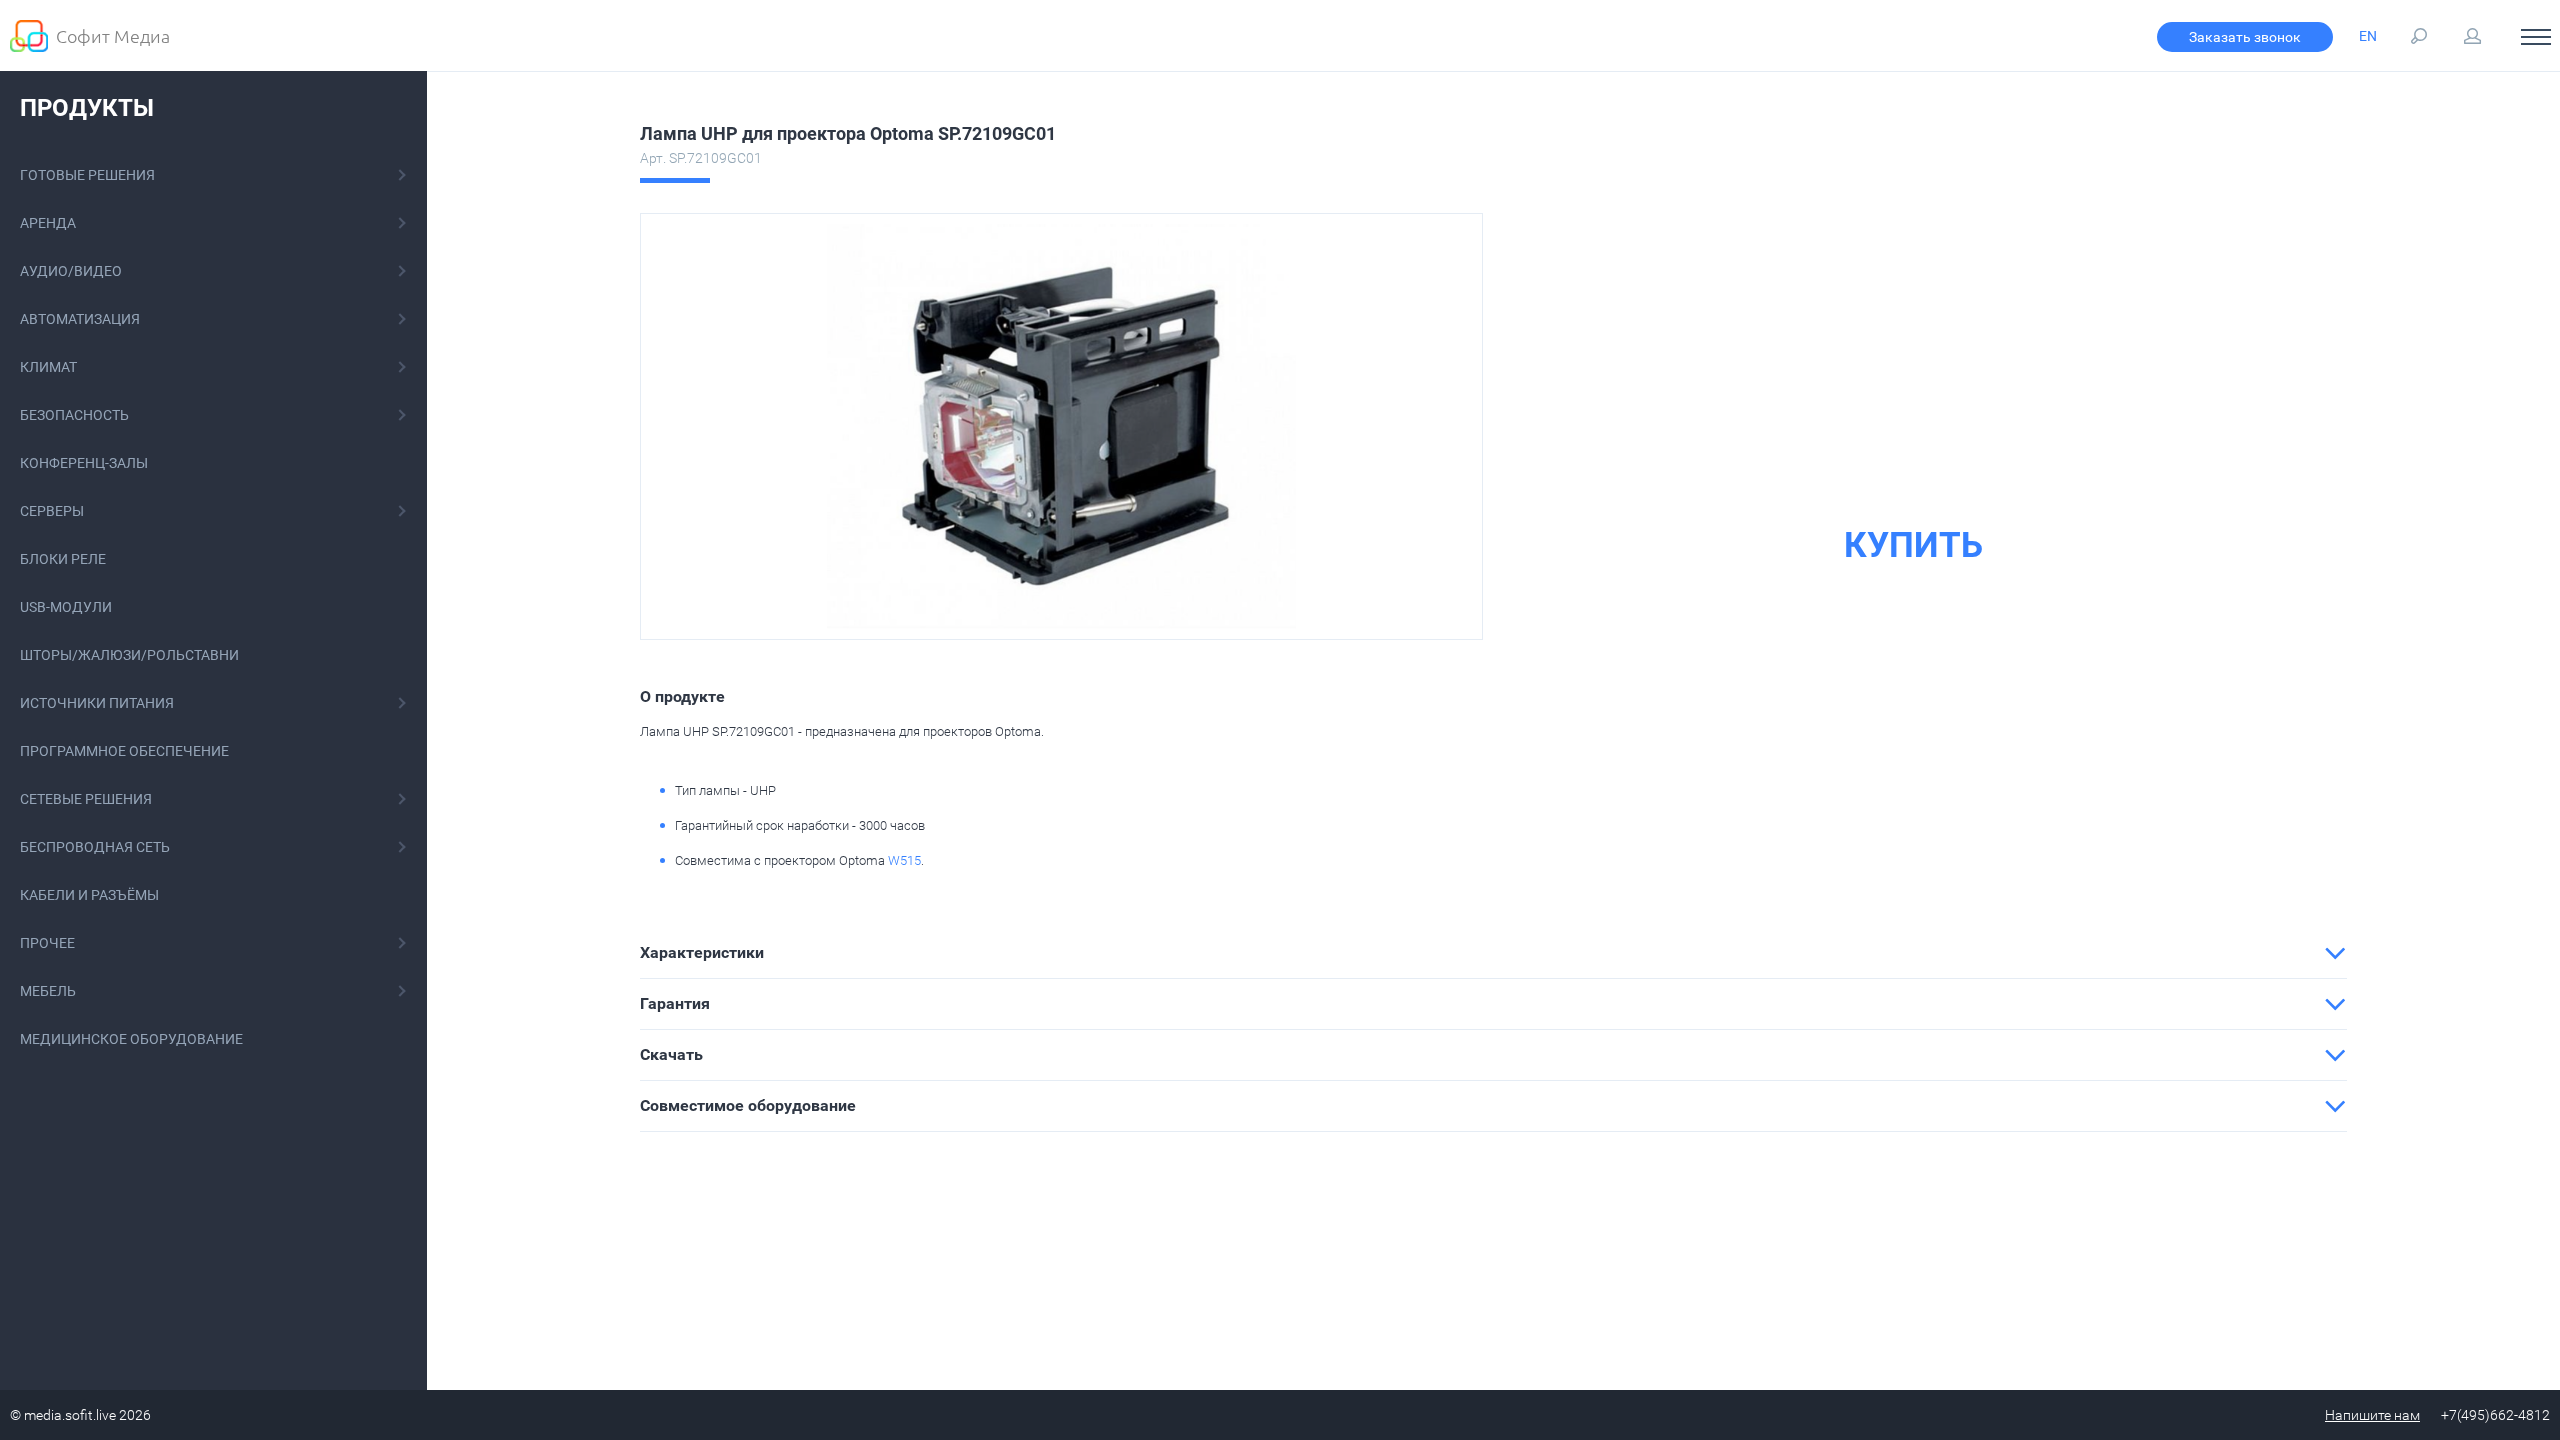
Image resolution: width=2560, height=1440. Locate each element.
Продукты (87, 108)
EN (2368, 36)
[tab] (1493, 953)
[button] (1493, 953)
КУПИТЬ (1913, 546)
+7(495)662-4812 (2495, 1415)
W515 (904, 860)
